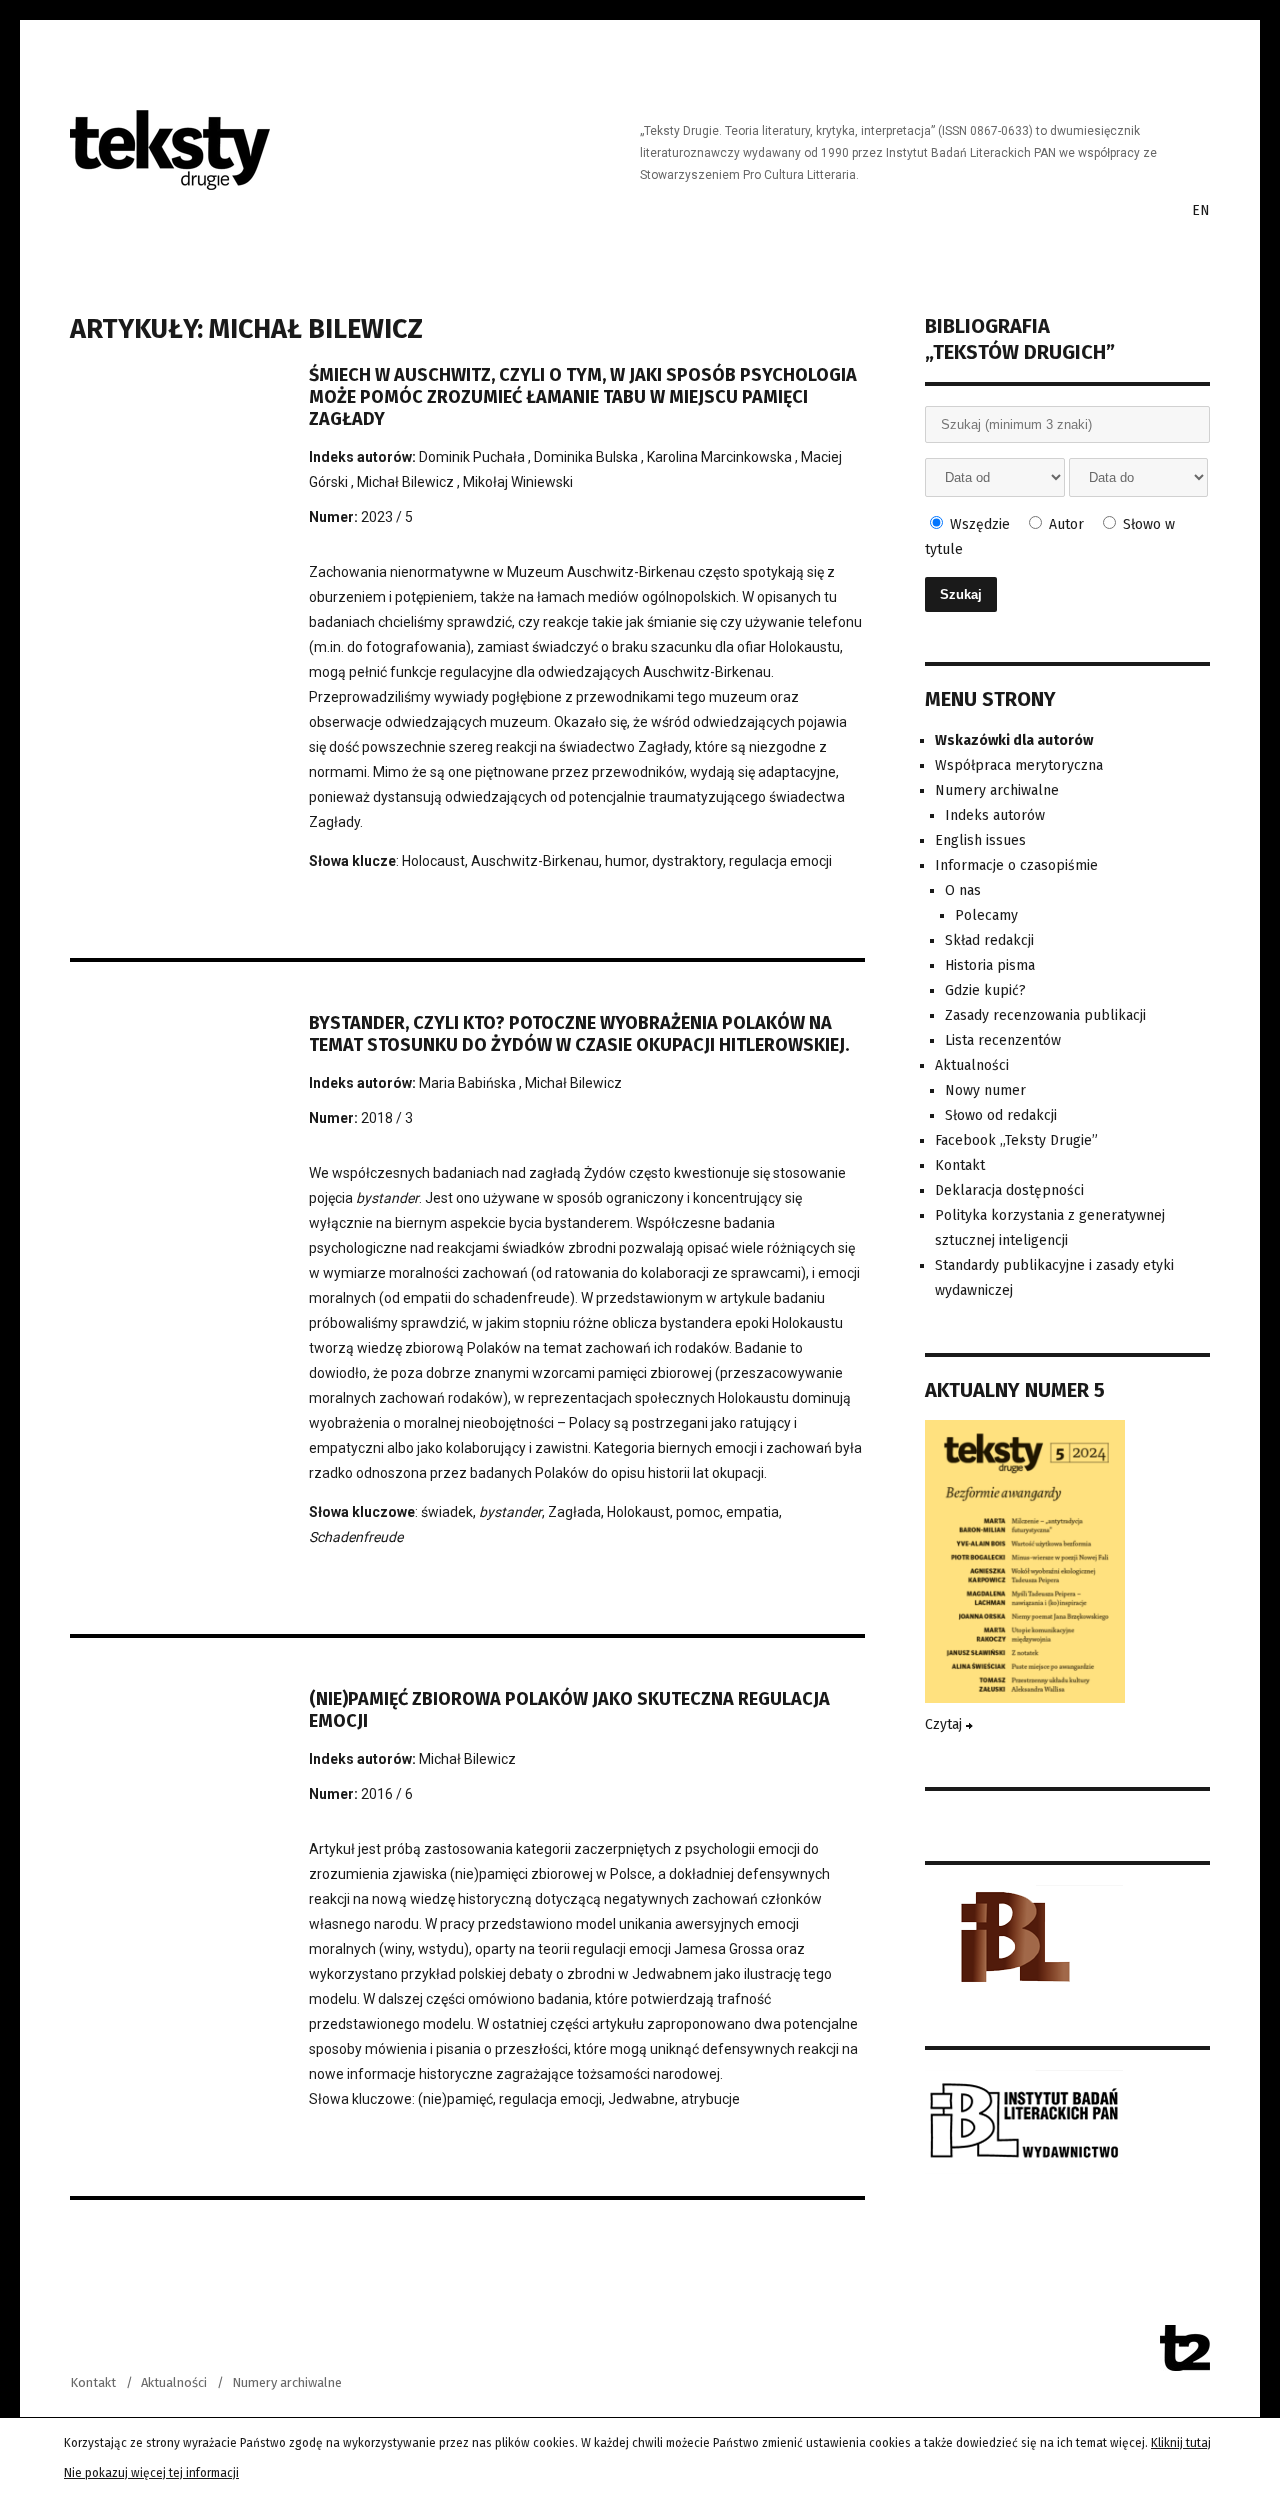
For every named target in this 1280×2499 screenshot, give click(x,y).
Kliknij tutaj (1181, 2443)
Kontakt (960, 1165)
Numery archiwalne (997, 790)
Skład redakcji (989, 940)
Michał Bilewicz (407, 482)
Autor (1064, 524)
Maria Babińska (469, 1083)
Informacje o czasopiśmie (1016, 865)
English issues (980, 840)
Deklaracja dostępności (1009, 1190)
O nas (963, 890)
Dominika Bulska (587, 457)
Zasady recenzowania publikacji (1045, 1015)
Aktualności (972, 1065)
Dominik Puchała (473, 457)
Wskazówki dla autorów (1014, 740)
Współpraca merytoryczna (1019, 765)
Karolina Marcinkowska (721, 457)
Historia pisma (990, 965)
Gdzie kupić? (985, 990)
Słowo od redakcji (1001, 1115)
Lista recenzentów (1003, 1040)
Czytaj (945, 1724)
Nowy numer (985, 1090)
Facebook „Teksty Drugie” (1016, 1140)
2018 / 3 (387, 1118)
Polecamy (986, 915)
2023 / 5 (387, 517)
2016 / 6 (387, 1794)
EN (1201, 210)
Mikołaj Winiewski (518, 482)
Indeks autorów (995, 815)
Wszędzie (978, 524)
